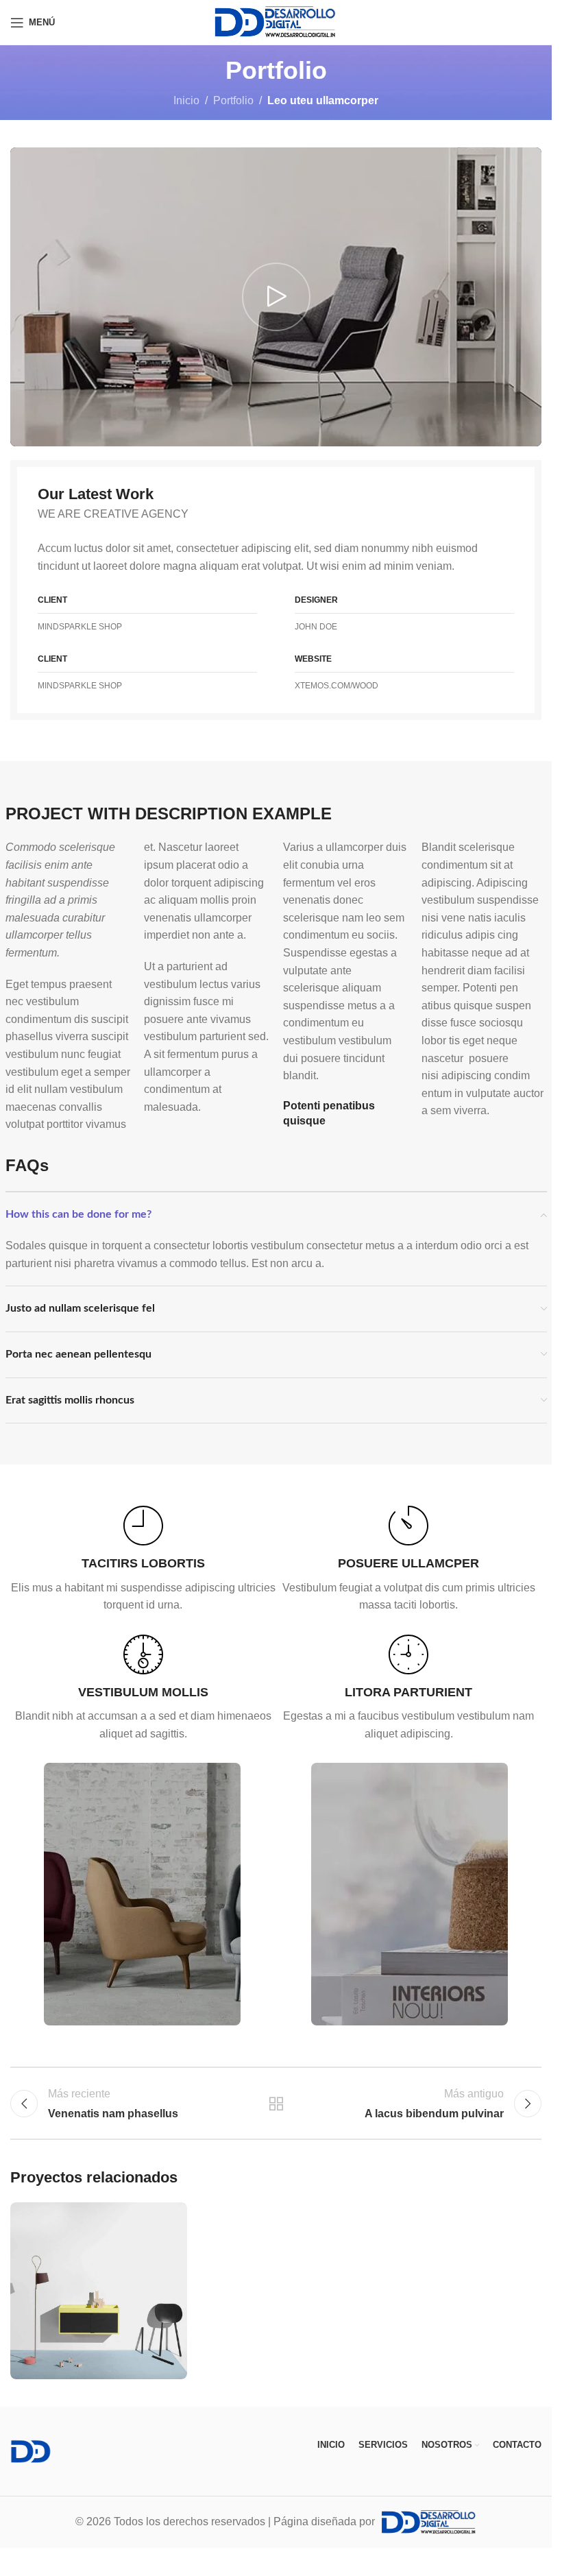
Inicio (186, 100)
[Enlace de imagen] (31, 2451)
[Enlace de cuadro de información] (143, 1560)
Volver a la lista (276, 2104)
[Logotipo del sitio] (276, 22)
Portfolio (233, 100)
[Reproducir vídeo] (276, 297)
